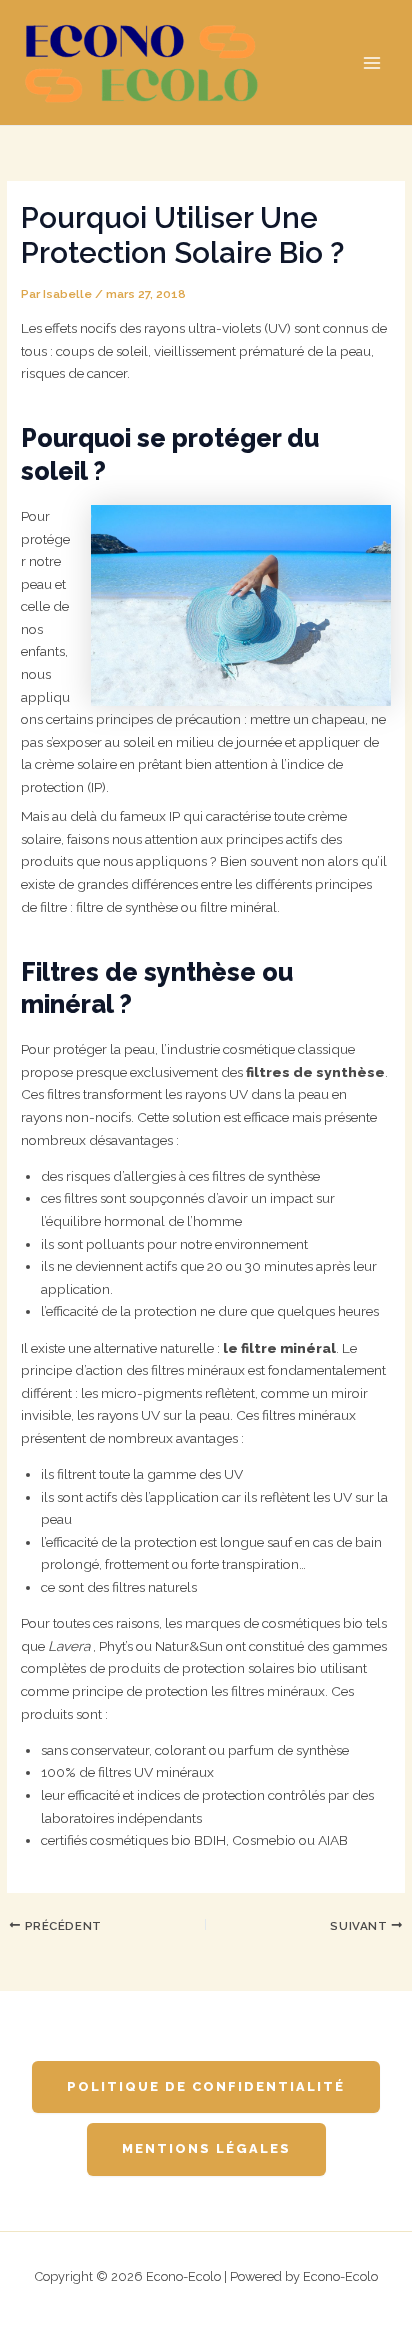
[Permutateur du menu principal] (372, 62)
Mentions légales (206, 2148)
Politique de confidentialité (206, 2086)
